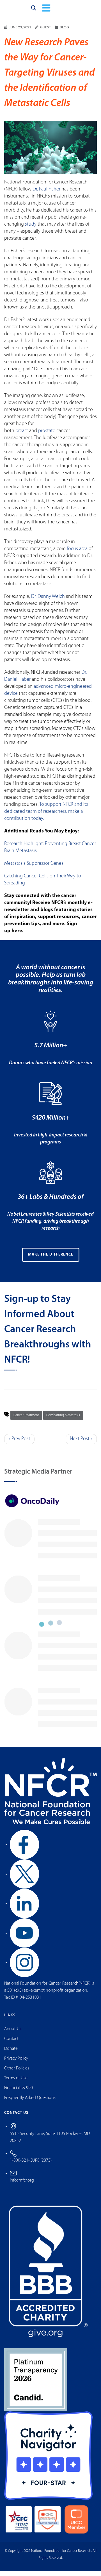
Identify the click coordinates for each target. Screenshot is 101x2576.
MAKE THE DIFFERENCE (51, 1259)
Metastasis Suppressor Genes (34, 868)
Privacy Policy (16, 2063)
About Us (13, 2033)
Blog (64, 32)
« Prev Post (19, 1444)
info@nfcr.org (22, 2185)
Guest (45, 32)
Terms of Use (16, 2083)
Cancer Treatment (26, 1420)
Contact (11, 2043)
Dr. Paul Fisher (46, 194)
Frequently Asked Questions (30, 2102)
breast (22, 435)
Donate (11, 2053)
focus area (77, 553)
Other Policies (17, 2073)
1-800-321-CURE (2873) (31, 2165)
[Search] (34, 10)
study (31, 229)
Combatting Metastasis (63, 1420)
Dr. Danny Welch (49, 601)
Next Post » (81, 1444)
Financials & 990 (19, 2092)
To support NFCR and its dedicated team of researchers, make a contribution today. (46, 816)
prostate (47, 435)
